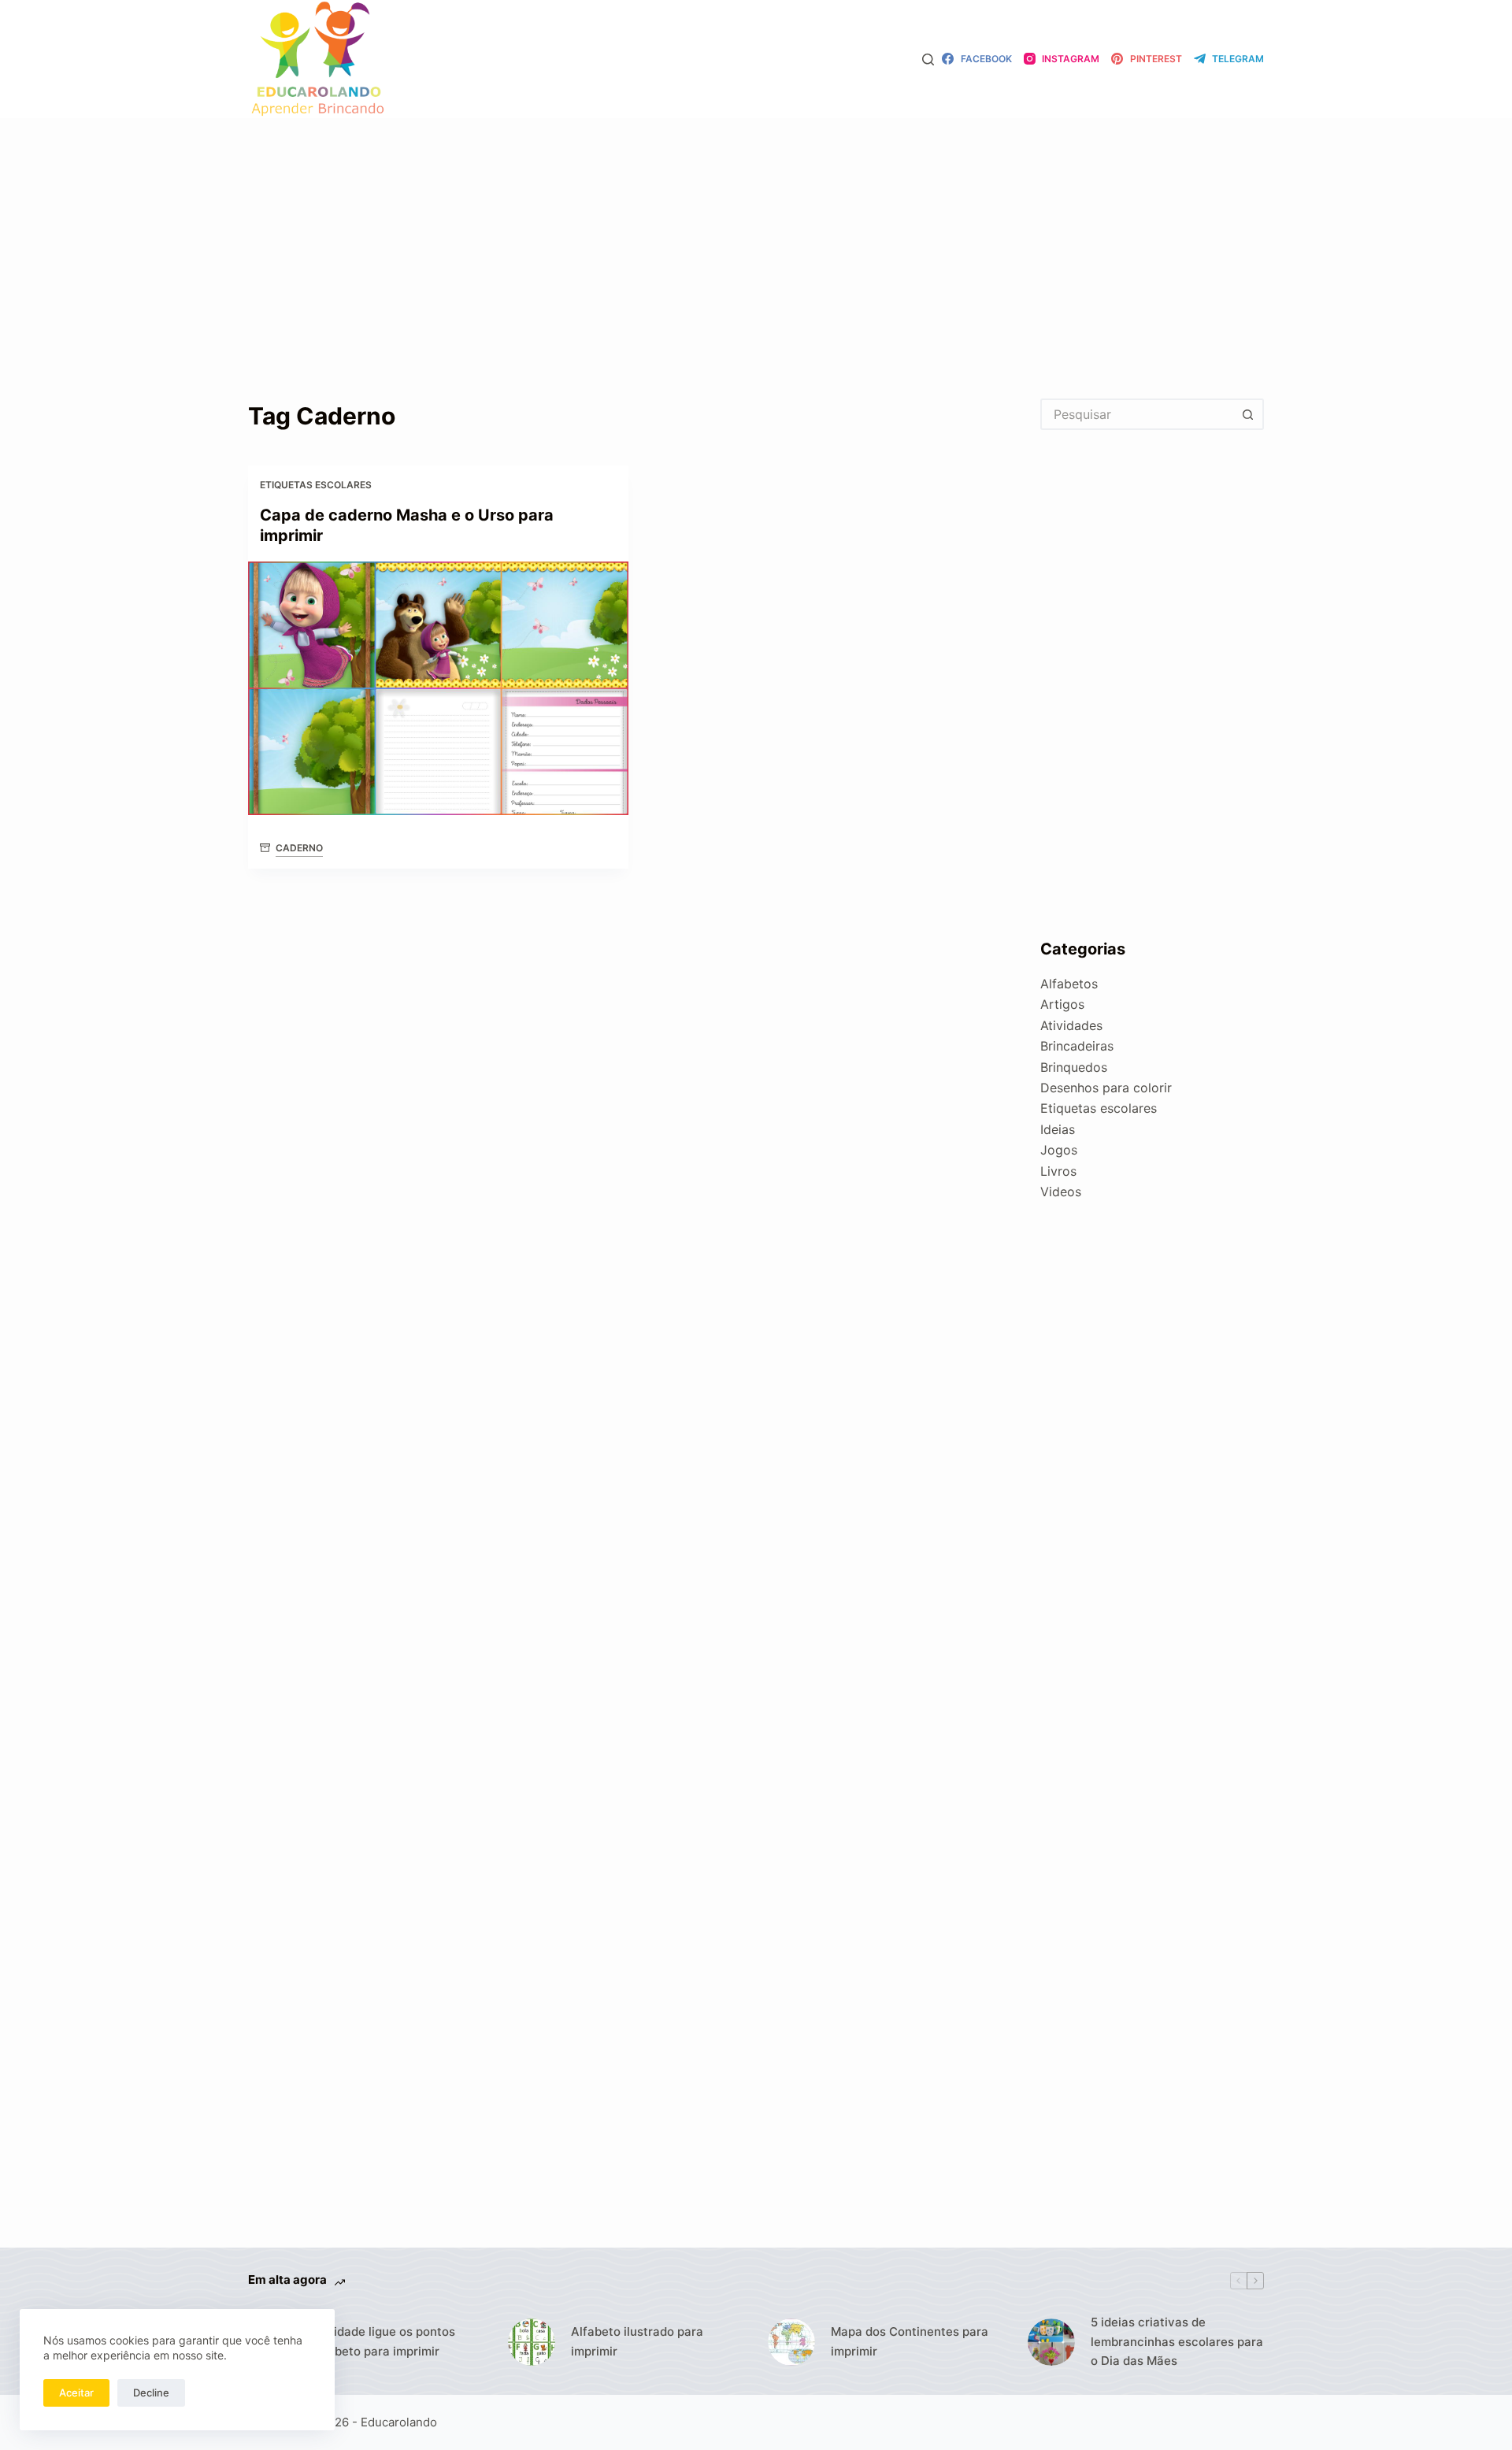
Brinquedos (1074, 1067)
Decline (151, 2393)
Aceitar (76, 2393)
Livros (1058, 1171)
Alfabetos (1069, 984)
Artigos (1062, 1004)
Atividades (1071, 1025)
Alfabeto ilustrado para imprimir (637, 2341)
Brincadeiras (1077, 1046)
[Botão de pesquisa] (1248, 414)
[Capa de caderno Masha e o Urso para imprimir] (438, 688)
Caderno (299, 848)
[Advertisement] (756, 235)
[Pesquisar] (928, 59)
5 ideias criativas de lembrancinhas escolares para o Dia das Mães (1177, 2342)
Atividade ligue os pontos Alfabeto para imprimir (383, 2341)
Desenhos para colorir (1106, 1088)
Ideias (1058, 1129)
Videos (1061, 1192)
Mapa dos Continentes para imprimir (910, 2341)
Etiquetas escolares (316, 485)
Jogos (1059, 1150)
